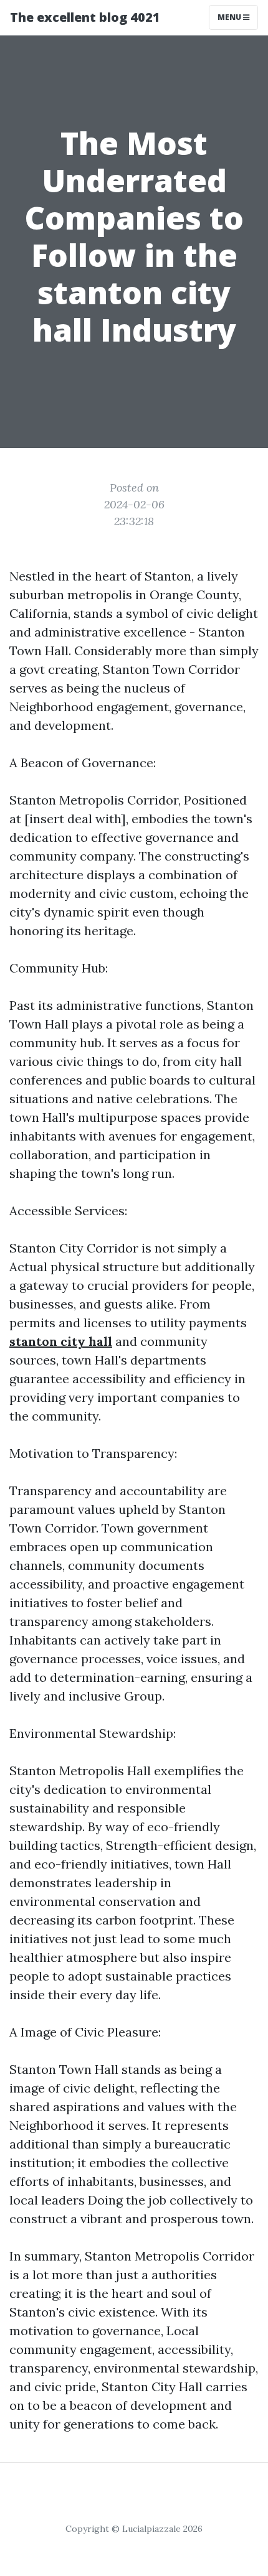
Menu (230, 17)
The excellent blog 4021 (85, 17)
